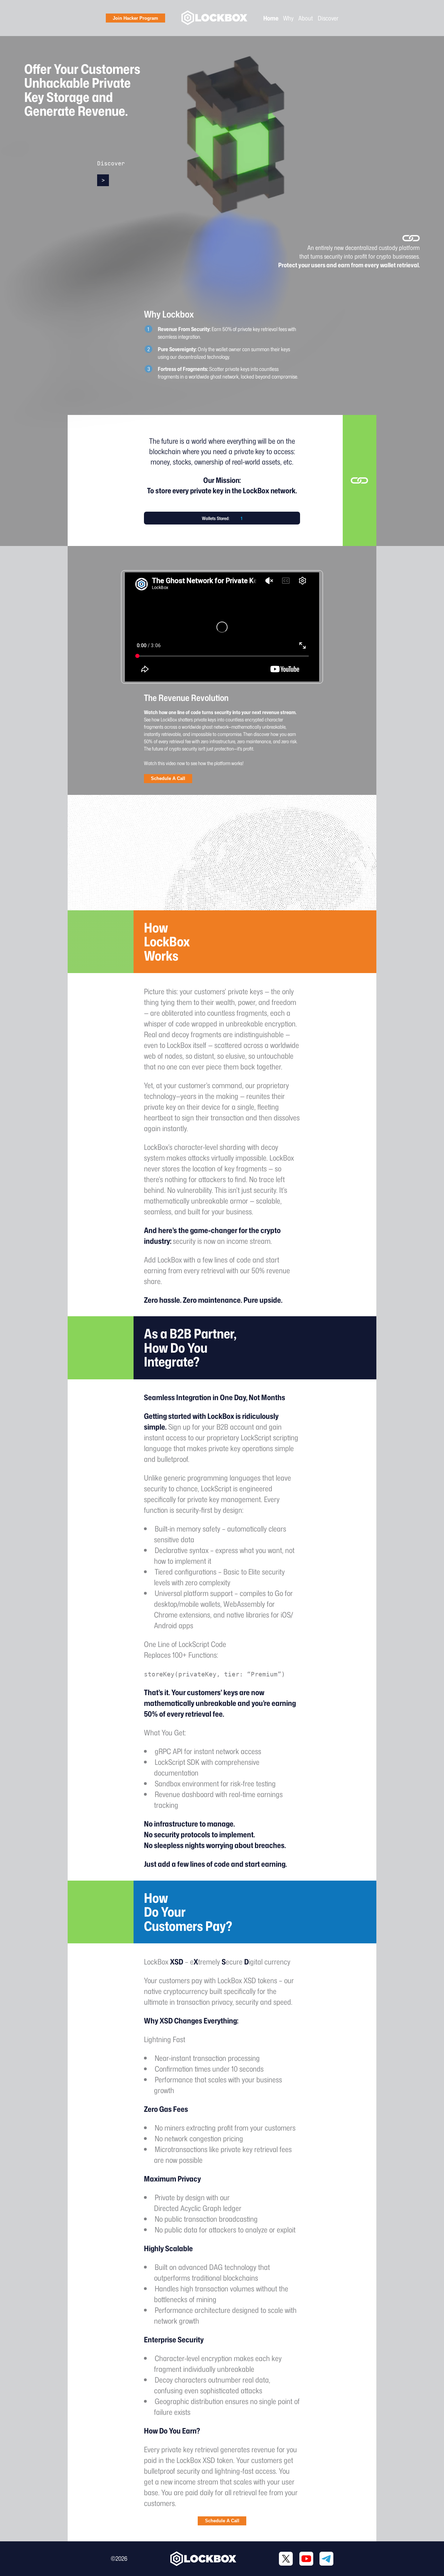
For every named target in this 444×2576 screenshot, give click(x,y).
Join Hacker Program (135, 18)
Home (271, 18)
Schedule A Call (168, 778)
